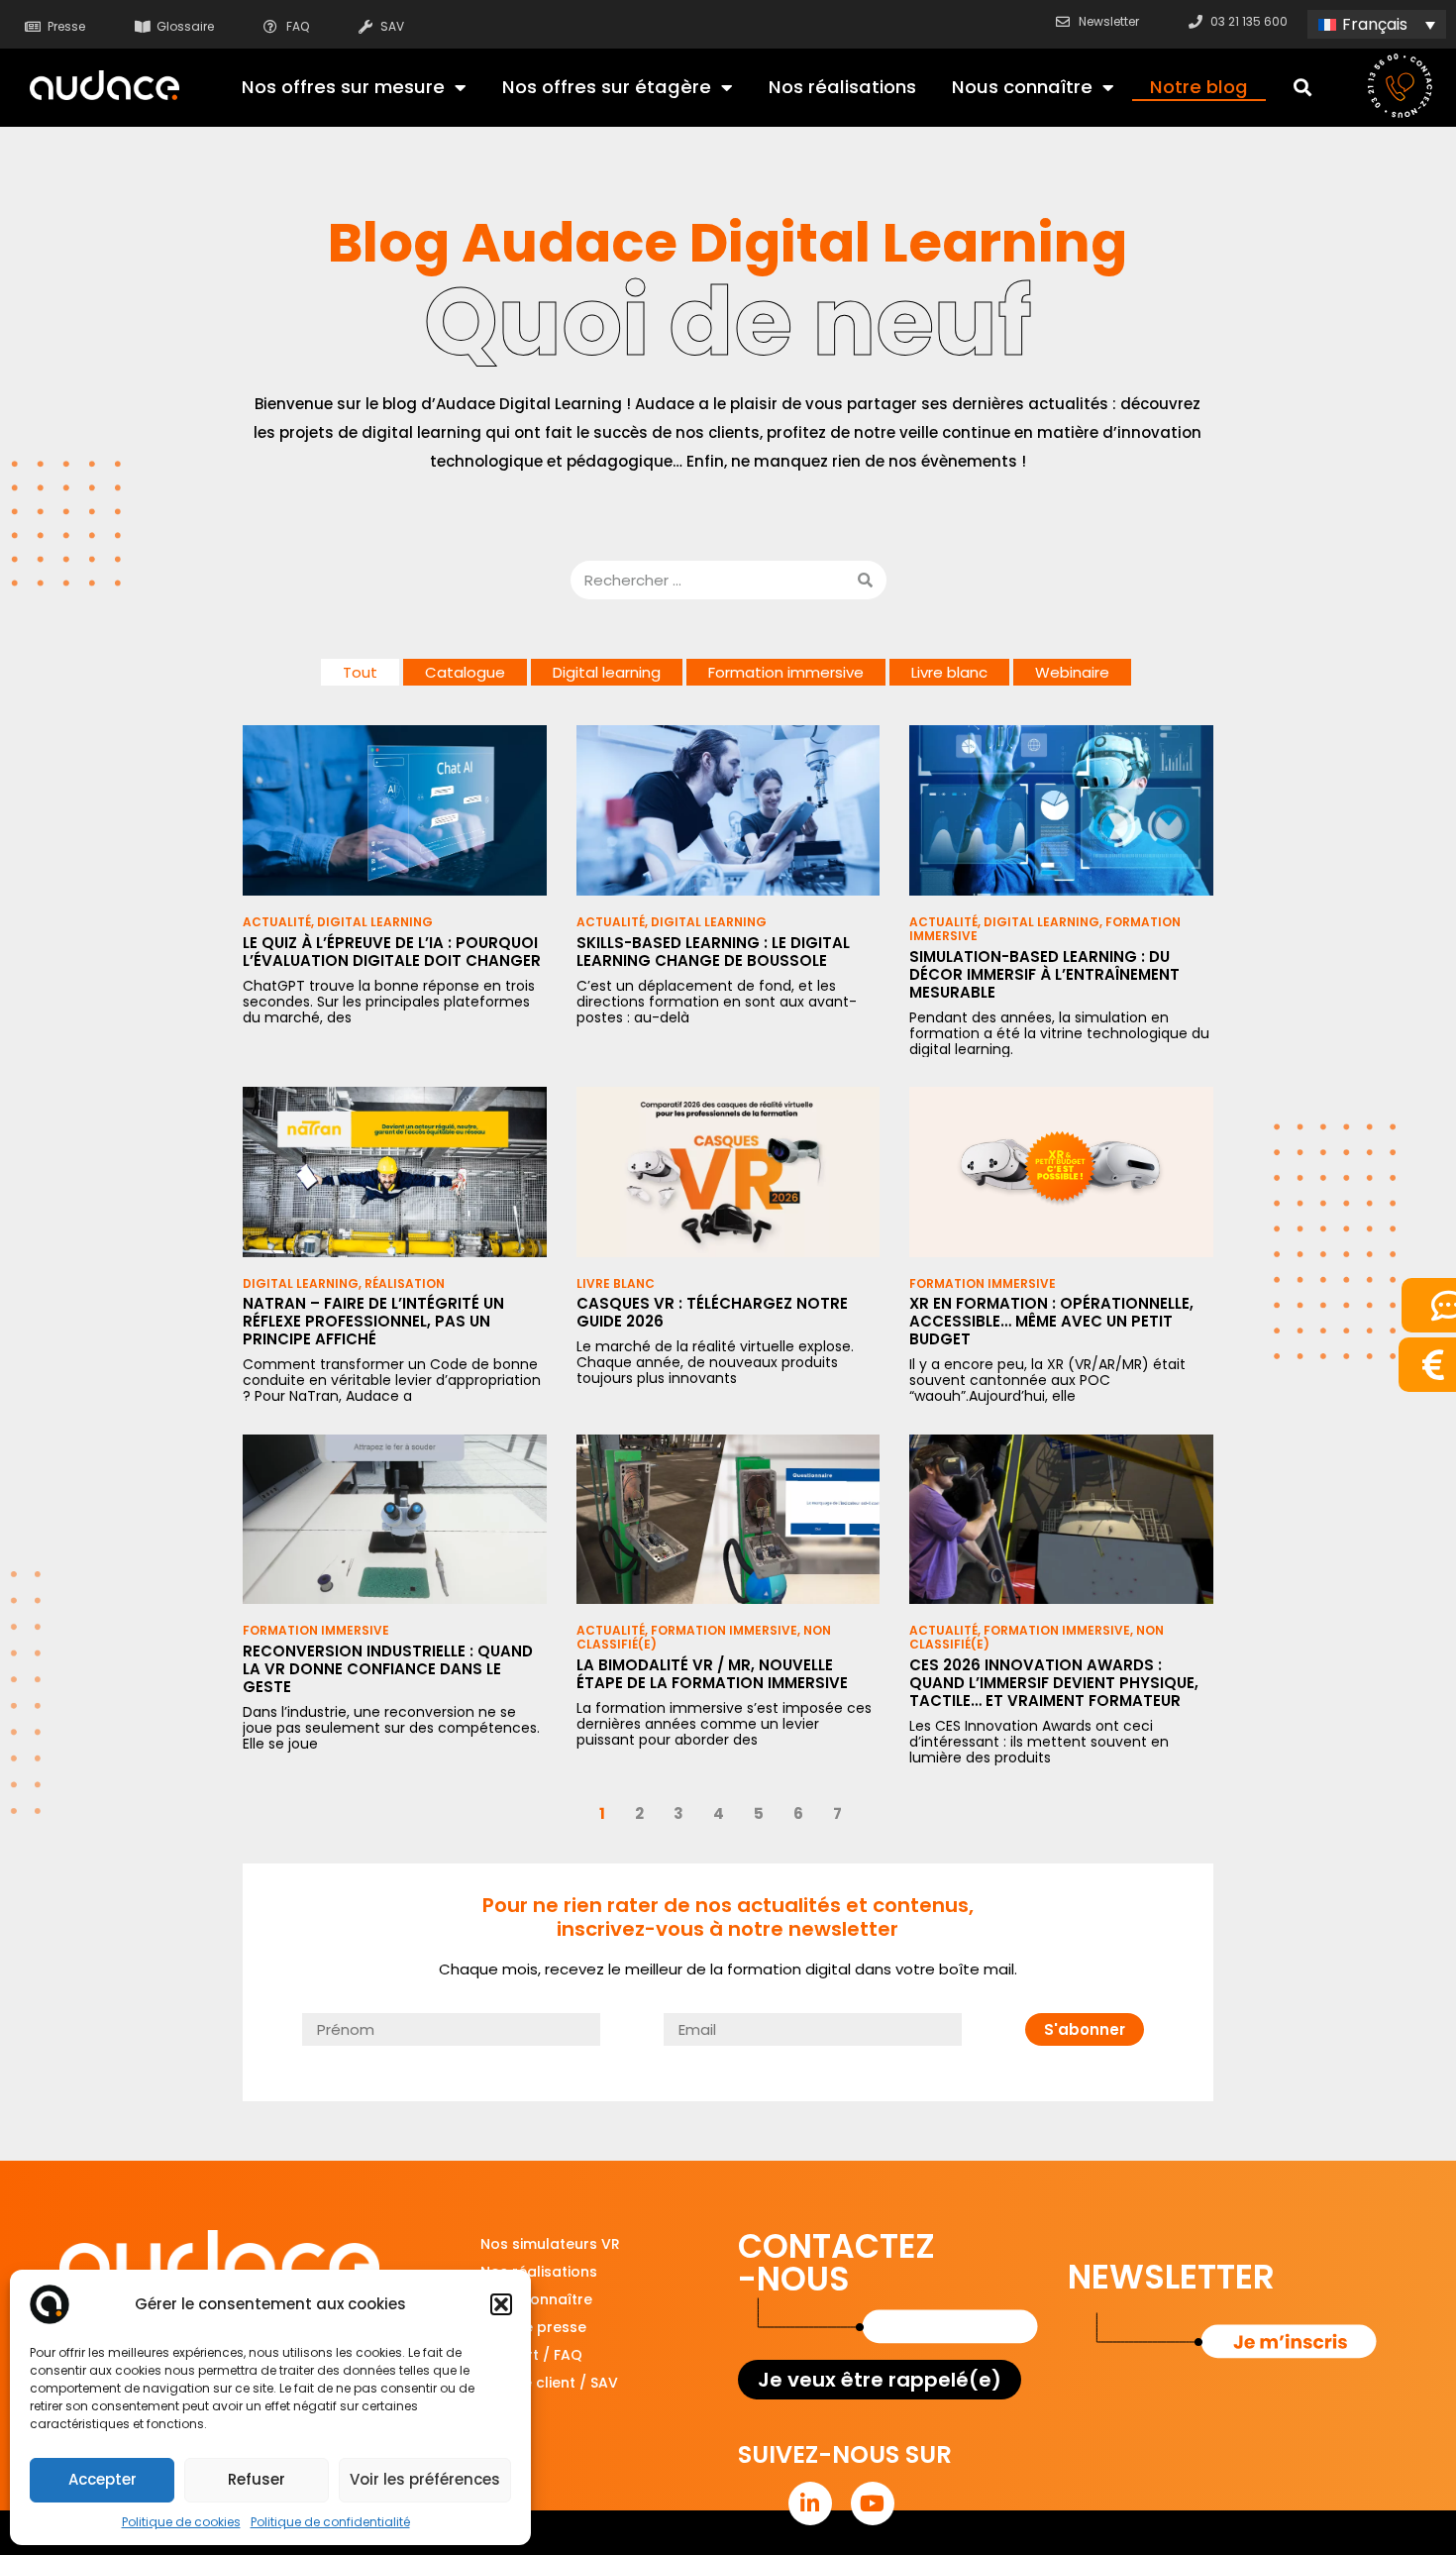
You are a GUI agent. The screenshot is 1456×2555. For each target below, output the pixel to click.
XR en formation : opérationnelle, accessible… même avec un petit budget (1051, 1321)
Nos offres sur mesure (343, 87)
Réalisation (405, 1283)
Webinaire (1072, 672)
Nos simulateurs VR (550, 2244)
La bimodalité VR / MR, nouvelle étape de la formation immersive (712, 1674)
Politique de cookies (181, 2522)
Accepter (103, 2479)
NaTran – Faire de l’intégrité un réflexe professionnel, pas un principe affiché (373, 1321)
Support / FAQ (531, 2355)
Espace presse (533, 2327)
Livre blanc (949, 672)
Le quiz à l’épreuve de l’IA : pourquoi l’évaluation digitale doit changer (392, 952)
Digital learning (607, 672)
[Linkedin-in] (810, 2503)
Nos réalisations (842, 87)
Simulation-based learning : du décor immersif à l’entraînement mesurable (1044, 974)
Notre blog (1199, 87)
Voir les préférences (425, 2479)
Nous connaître (1022, 87)
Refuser (257, 2479)
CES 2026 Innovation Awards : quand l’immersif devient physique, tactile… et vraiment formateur (1054, 1683)
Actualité (277, 922)
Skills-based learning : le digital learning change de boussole (713, 952)
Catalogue (465, 672)
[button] (501, 2304)
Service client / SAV (549, 2383)
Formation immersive (786, 672)
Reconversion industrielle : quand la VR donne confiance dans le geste (388, 1669)
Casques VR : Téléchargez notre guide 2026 (712, 1312)
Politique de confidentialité (330, 2522)
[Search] (865, 580)
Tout (360, 672)
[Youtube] (873, 2503)
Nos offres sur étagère (607, 87)
